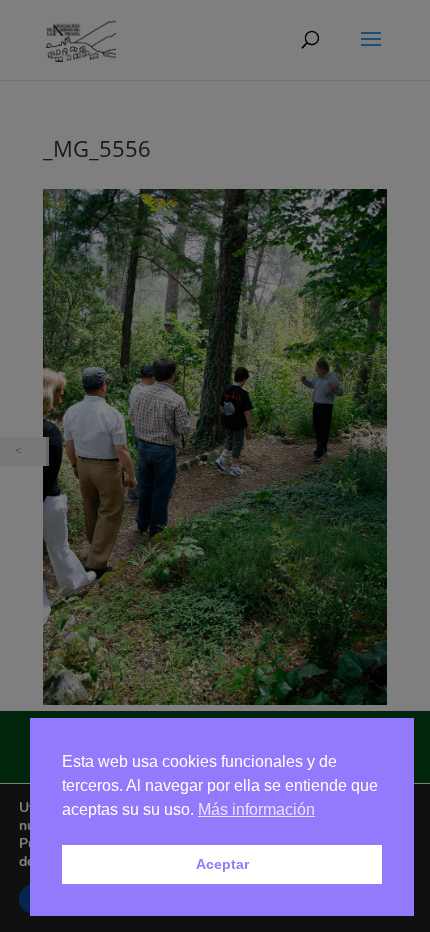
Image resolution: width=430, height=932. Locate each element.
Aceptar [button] (222, 864)
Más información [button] (256, 809)
